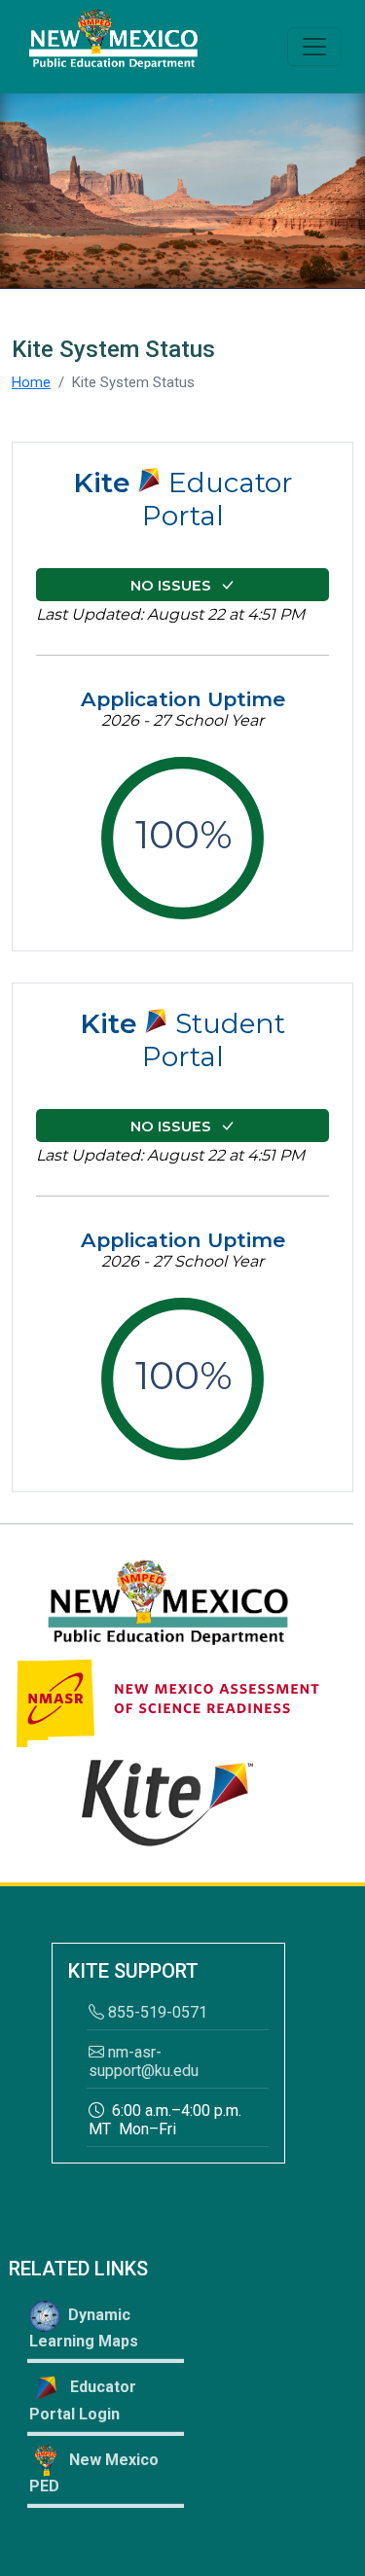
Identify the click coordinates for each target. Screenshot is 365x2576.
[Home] (113, 47)
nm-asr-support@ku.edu (144, 2061)
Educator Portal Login (83, 2400)
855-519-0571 (158, 2012)
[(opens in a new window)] (167, 1604)
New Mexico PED (94, 2473)
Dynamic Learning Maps (84, 2328)
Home (31, 382)
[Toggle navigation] (314, 47)
